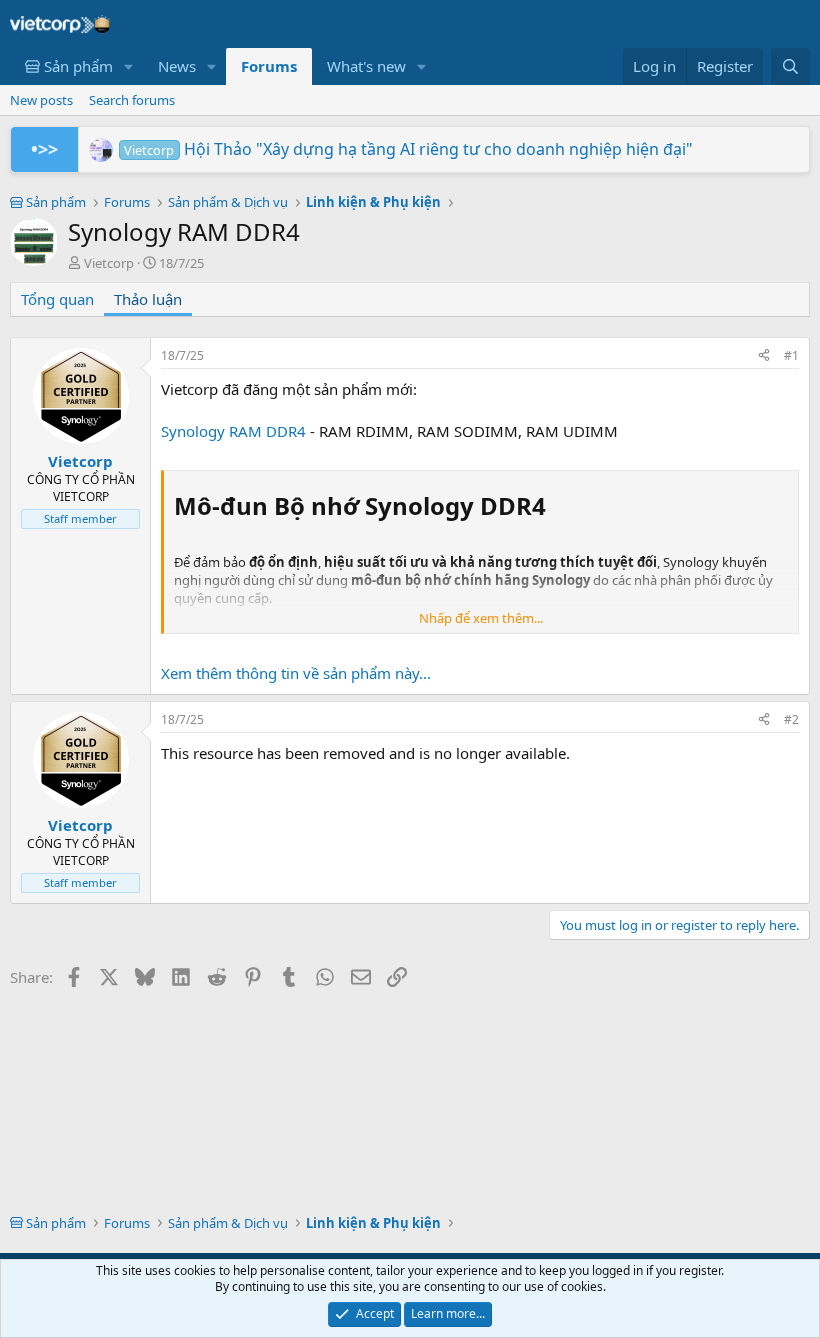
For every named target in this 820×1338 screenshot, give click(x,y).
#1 (791, 355)
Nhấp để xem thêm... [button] (481, 618)
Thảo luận (148, 299)
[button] (129, 66)
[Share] (764, 356)
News (177, 66)
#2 (791, 719)
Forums (269, 66)
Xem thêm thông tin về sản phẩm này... (296, 673)
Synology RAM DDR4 (233, 431)
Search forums (132, 100)
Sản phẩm (76, 66)
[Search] (790, 66)
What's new (366, 66)
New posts (41, 100)
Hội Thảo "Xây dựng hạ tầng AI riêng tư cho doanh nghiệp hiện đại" (408, 149)
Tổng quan (57, 299)
